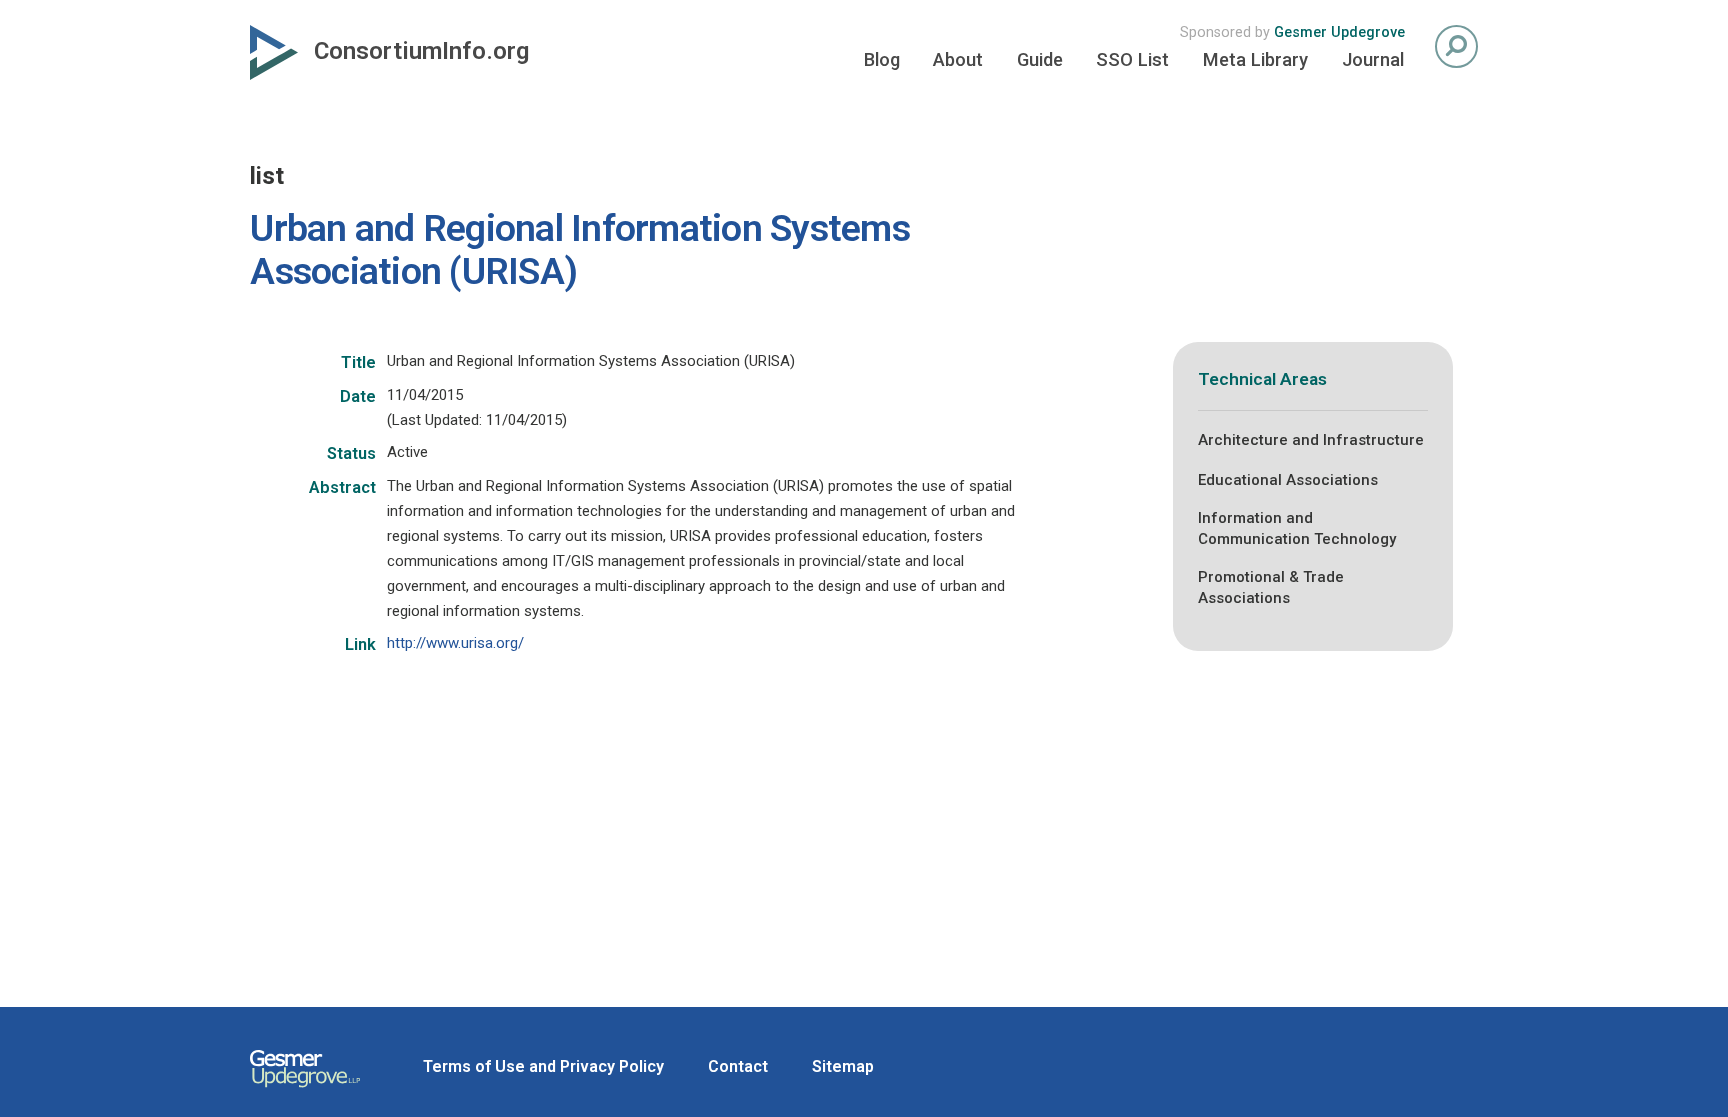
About (958, 59)
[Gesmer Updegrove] (305, 1090)
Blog (882, 59)
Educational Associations (1288, 480)
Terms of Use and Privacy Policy (543, 1066)
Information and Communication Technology (1297, 528)
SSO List (1132, 59)
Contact (738, 1066)
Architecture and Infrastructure (1311, 440)
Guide (1040, 59)
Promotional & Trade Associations (1271, 587)
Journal (1373, 59)
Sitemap (843, 1066)
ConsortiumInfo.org (421, 51)
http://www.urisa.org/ (455, 643)
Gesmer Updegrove (1339, 32)
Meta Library (1255, 59)
